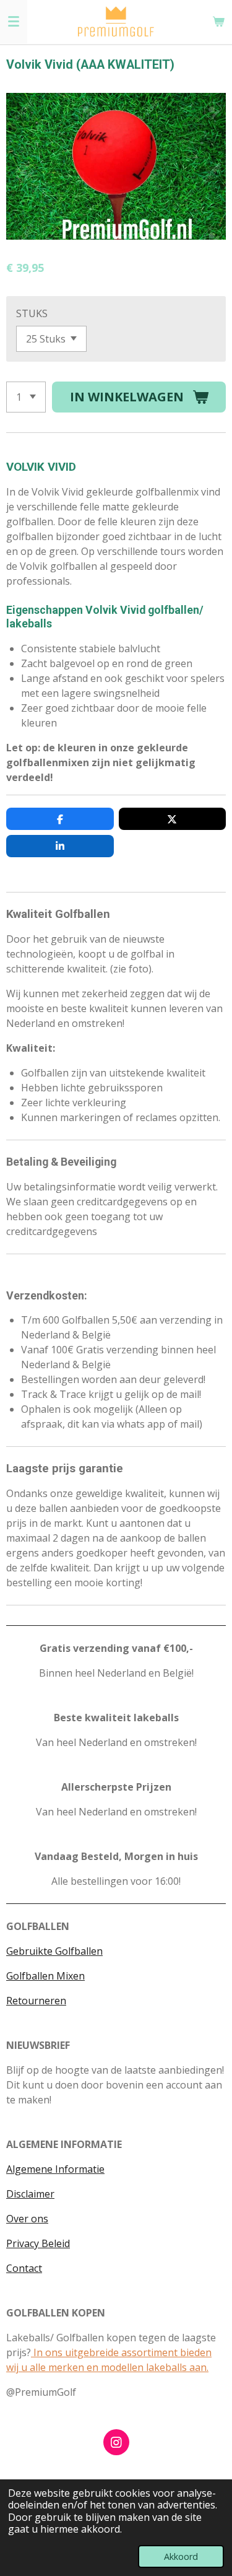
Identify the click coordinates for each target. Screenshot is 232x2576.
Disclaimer (30, 2194)
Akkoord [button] (181, 2556)
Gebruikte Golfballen (54, 1951)
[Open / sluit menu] (14, 22)
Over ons (27, 2219)
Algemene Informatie (55, 2169)
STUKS (32, 313)
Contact (24, 2268)
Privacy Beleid (38, 2243)
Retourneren (36, 2001)
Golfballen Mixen (45, 1976)
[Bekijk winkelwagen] (218, 22)
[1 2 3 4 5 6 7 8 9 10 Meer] (26, 397)
